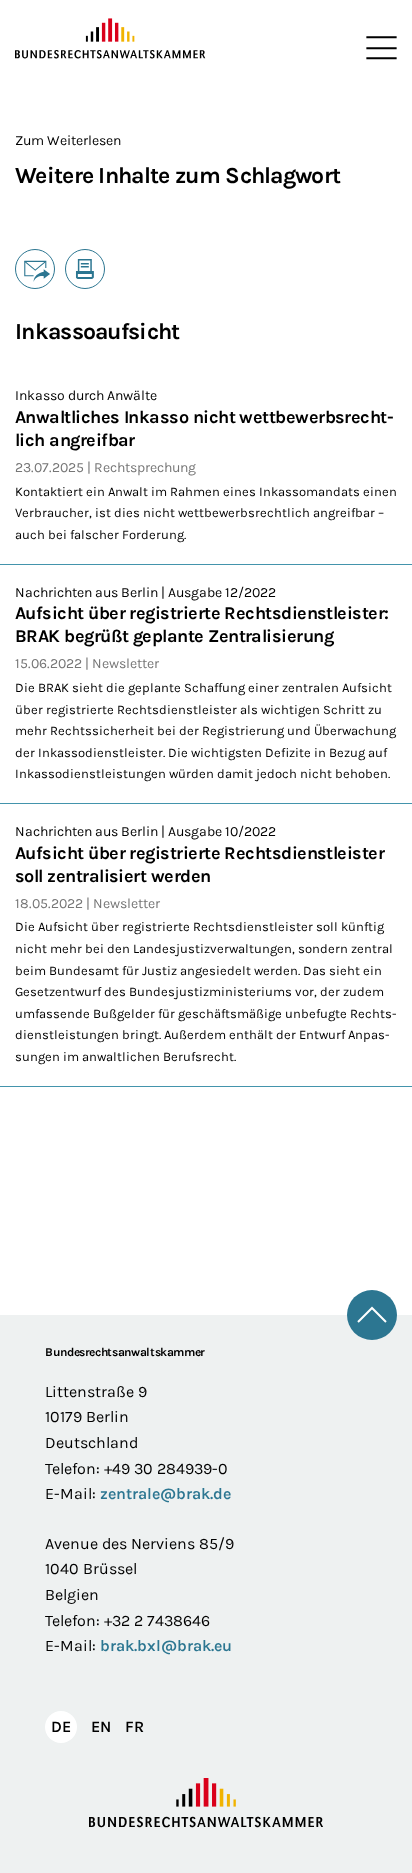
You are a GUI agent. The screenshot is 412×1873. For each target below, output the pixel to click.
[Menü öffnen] (377, 48)
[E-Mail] (35, 269)
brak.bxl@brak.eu (166, 1645)
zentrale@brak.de (165, 1493)
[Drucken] (85, 269)
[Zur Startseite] (110, 39)
